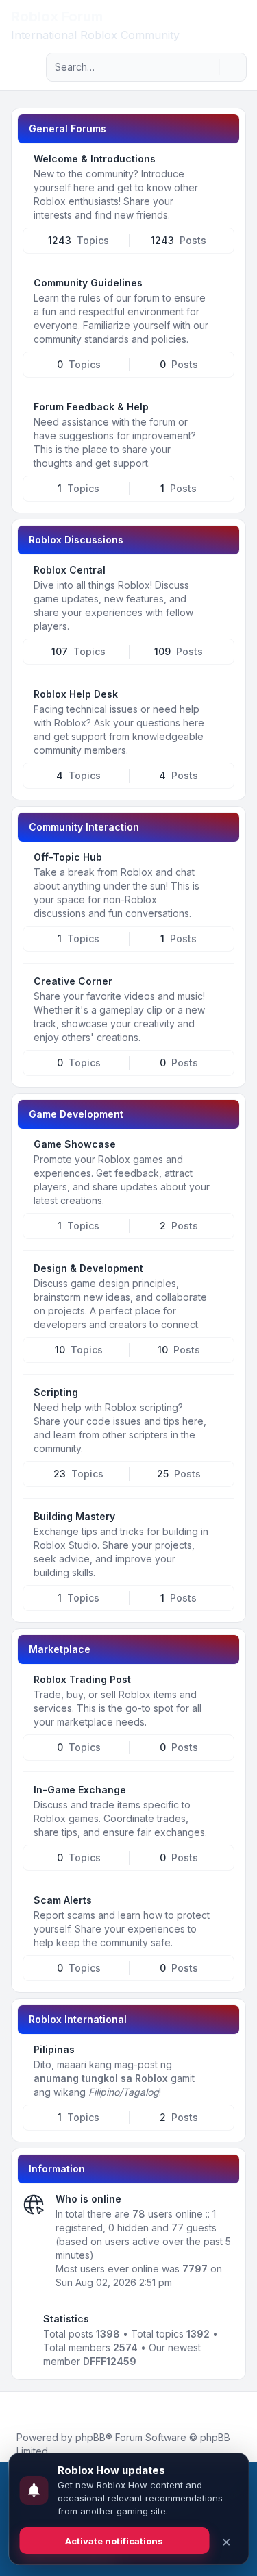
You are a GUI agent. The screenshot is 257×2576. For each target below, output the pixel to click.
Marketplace (60, 1649)
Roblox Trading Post (82, 1679)
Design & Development (88, 1268)
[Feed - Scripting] (223, 1397)
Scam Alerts (63, 1900)
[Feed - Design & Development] (223, 1273)
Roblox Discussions (76, 540)
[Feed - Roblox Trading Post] (223, 1684)
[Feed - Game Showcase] (223, 1149)
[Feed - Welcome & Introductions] (223, 164)
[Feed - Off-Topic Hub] (223, 862)
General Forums (68, 128)
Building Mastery (74, 1516)
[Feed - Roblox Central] (223, 575)
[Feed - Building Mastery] (223, 1521)
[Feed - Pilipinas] (223, 2054)
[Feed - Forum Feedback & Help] (223, 412)
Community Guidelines (88, 283)
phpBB (90, 2437)
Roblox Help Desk (76, 694)
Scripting (56, 1392)
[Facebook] (14, 2403)
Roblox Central (70, 570)
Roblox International (78, 2019)
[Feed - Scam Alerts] (223, 1905)
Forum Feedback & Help (91, 407)
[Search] (208, 67)
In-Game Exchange (80, 1790)
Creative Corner (73, 981)
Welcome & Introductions (95, 159)
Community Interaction (84, 827)
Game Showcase (75, 1144)
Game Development (76, 1114)
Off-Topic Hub (68, 857)
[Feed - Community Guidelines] (223, 288)
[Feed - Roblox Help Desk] (223, 699)
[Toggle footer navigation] (241, 2403)
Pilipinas (54, 2049)
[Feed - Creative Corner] (223, 986)
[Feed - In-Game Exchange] (223, 1795)
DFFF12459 (110, 2361)
